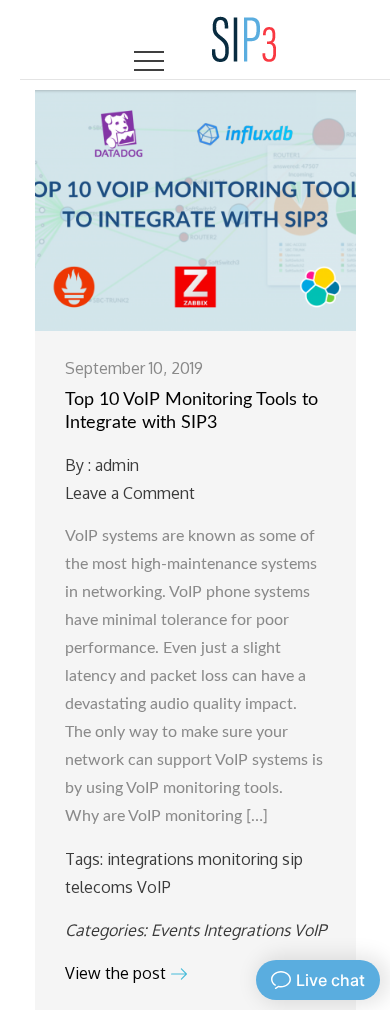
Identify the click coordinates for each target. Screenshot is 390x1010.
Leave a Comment (130, 493)
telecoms (99, 887)
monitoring (238, 859)
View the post (115, 973)
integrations (150, 859)
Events (175, 930)
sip (292, 859)
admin (117, 465)
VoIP (154, 887)
